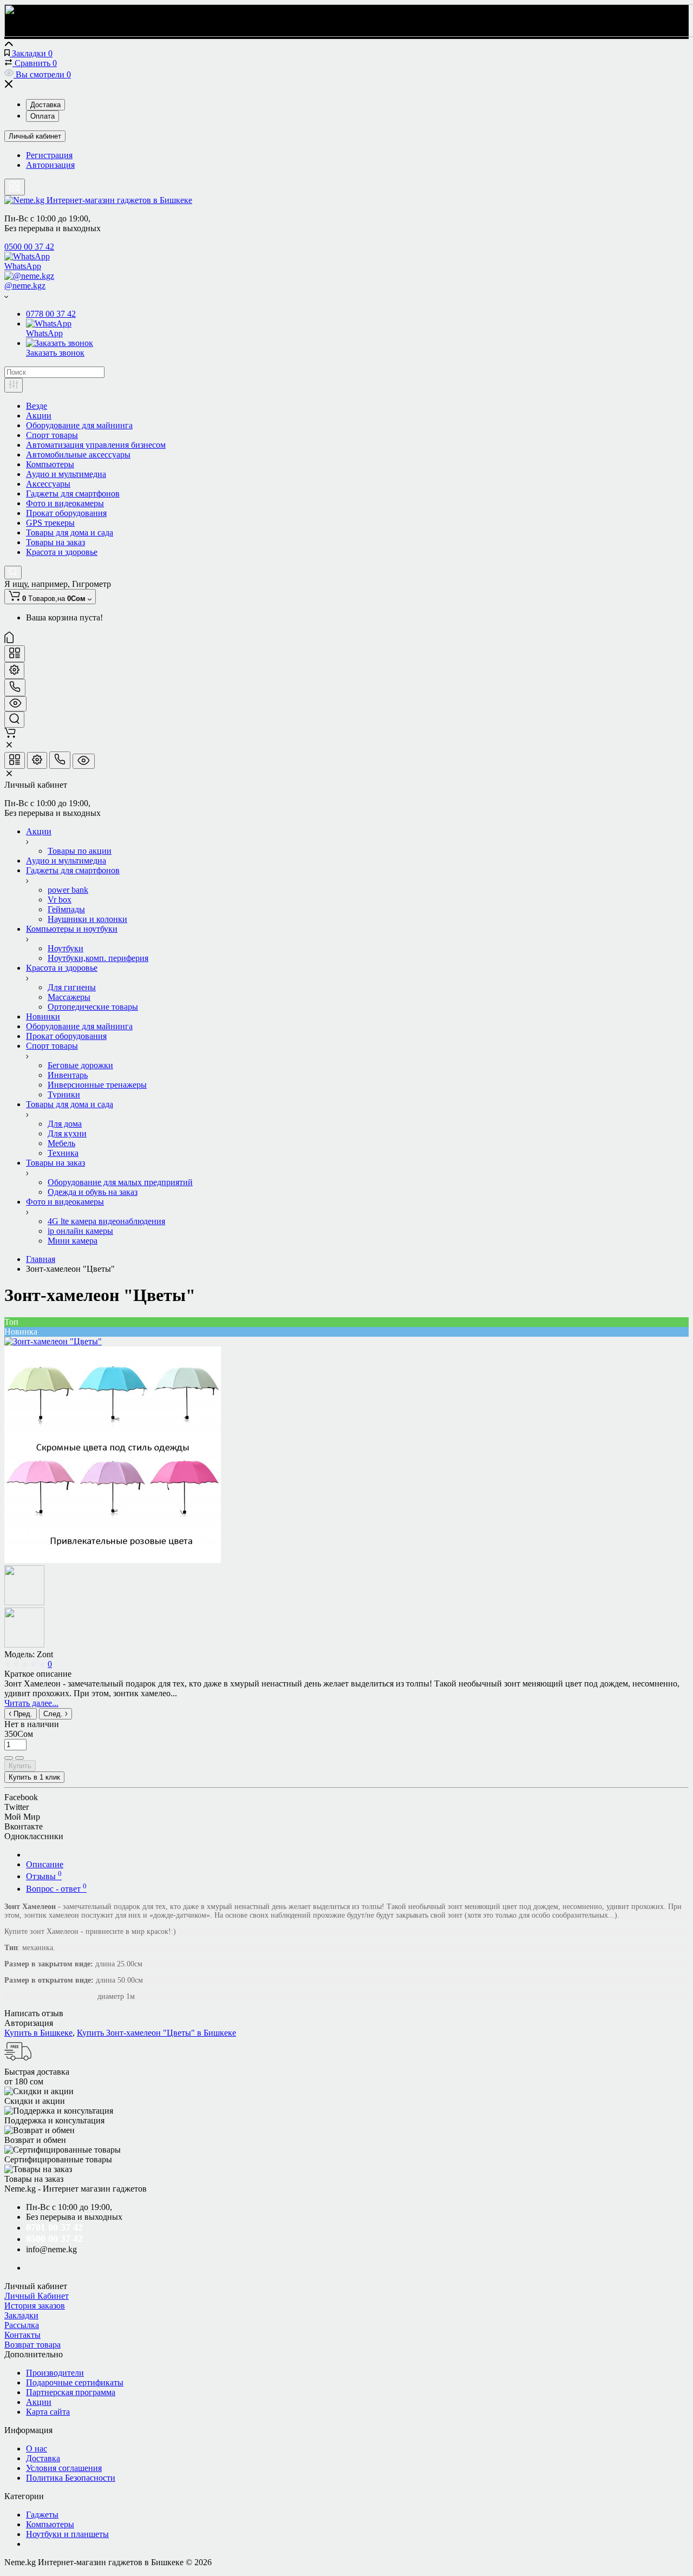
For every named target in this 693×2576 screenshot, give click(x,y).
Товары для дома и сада (70, 532)
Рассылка (22, 2325)
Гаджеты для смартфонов (73, 493)
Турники (64, 1094)
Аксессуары (48, 484)
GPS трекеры (50, 523)
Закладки (21, 2315)
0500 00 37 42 (29, 247)
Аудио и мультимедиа (66, 474)
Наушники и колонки (87, 919)
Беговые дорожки (80, 1065)
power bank (68, 890)
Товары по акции (80, 851)
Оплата (43, 116)
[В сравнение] (9, 1758)
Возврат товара (32, 2345)
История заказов (35, 2306)
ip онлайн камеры (80, 1231)
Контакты (22, 2335)
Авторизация (50, 165)
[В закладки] (19, 1758)
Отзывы (44, 1876)
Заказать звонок (55, 353)
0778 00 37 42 (51, 314)
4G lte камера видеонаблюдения (106, 1221)
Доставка (45, 105)
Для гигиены (72, 987)
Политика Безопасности (71, 2478)
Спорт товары (52, 435)
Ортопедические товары (93, 1007)
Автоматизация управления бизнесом (96, 445)
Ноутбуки (66, 948)
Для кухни (67, 1133)
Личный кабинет (35, 136)
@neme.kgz (25, 286)
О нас (37, 2448)
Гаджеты (42, 2515)
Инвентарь (68, 1075)
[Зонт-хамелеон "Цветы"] (53, 1341)
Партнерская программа (71, 2392)
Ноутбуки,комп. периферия (98, 958)
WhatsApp (23, 266)
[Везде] (14, 385)
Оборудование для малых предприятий (120, 1182)
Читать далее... (31, 1703)
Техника (63, 1153)
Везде (37, 406)
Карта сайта (48, 2412)
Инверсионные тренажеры (97, 1085)
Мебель (61, 1143)
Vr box (60, 900)
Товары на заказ (55, 542)
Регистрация (49, 155)
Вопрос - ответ (56, 1889)
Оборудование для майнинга (79, 425)
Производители (55, 2373)
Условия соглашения (64, 2468)
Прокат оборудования (66, 513)
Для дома (65, 1124)
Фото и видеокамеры (65, 503)
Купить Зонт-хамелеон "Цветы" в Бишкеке (156, 2033)
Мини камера (73, 1241)
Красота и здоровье (62, 552)
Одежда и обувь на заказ (93, 1192)
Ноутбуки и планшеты (67, 2534)
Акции (39, 416)
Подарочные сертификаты (75, 2382)
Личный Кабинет (37, 2296)
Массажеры (69, 997)
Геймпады (66, 909)
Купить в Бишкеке (38, 2033)
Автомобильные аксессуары (78, 455)
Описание (45, 1864)
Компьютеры (50, 464)
